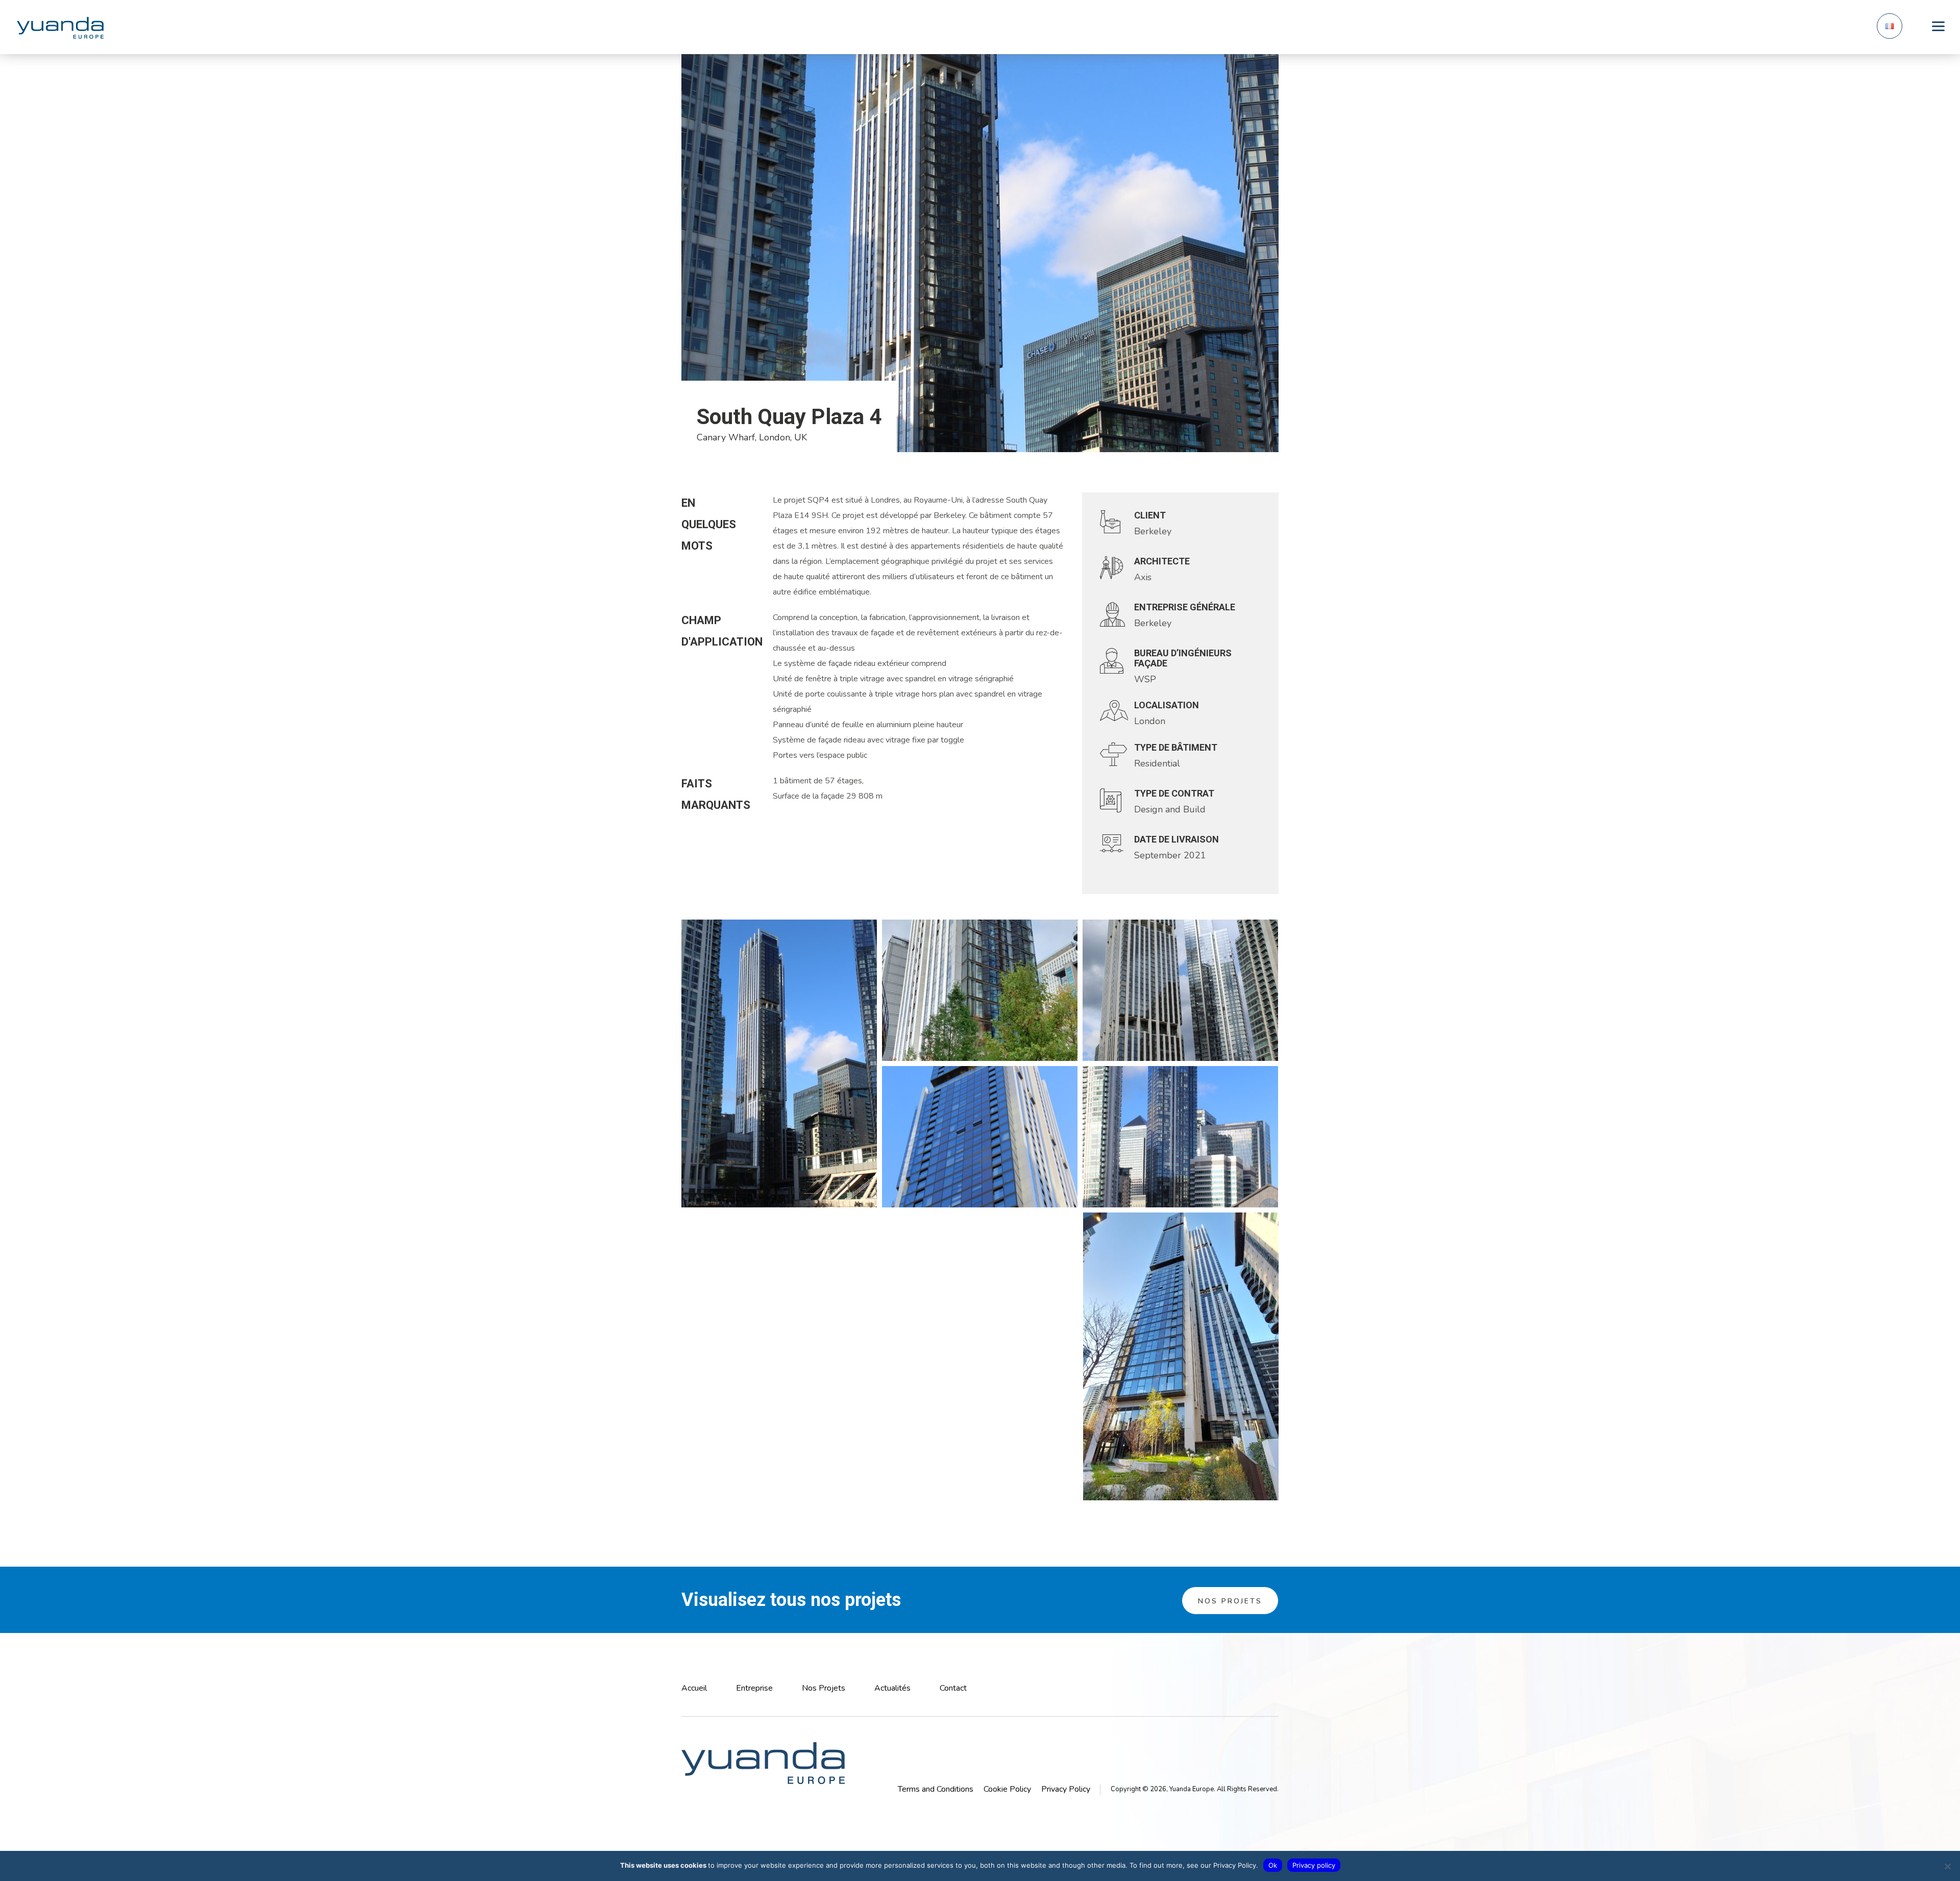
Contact (953, 1688)
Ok (1273, 1865)
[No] (1947, 1866)
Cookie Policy (1007, 1789)
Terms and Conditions (936, 1789)
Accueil (694, 1688)
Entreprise (754, 1688)
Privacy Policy (1066, 1789)
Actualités (892, 1688)
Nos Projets (1230, 1601)
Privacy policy (1314, 1865)
